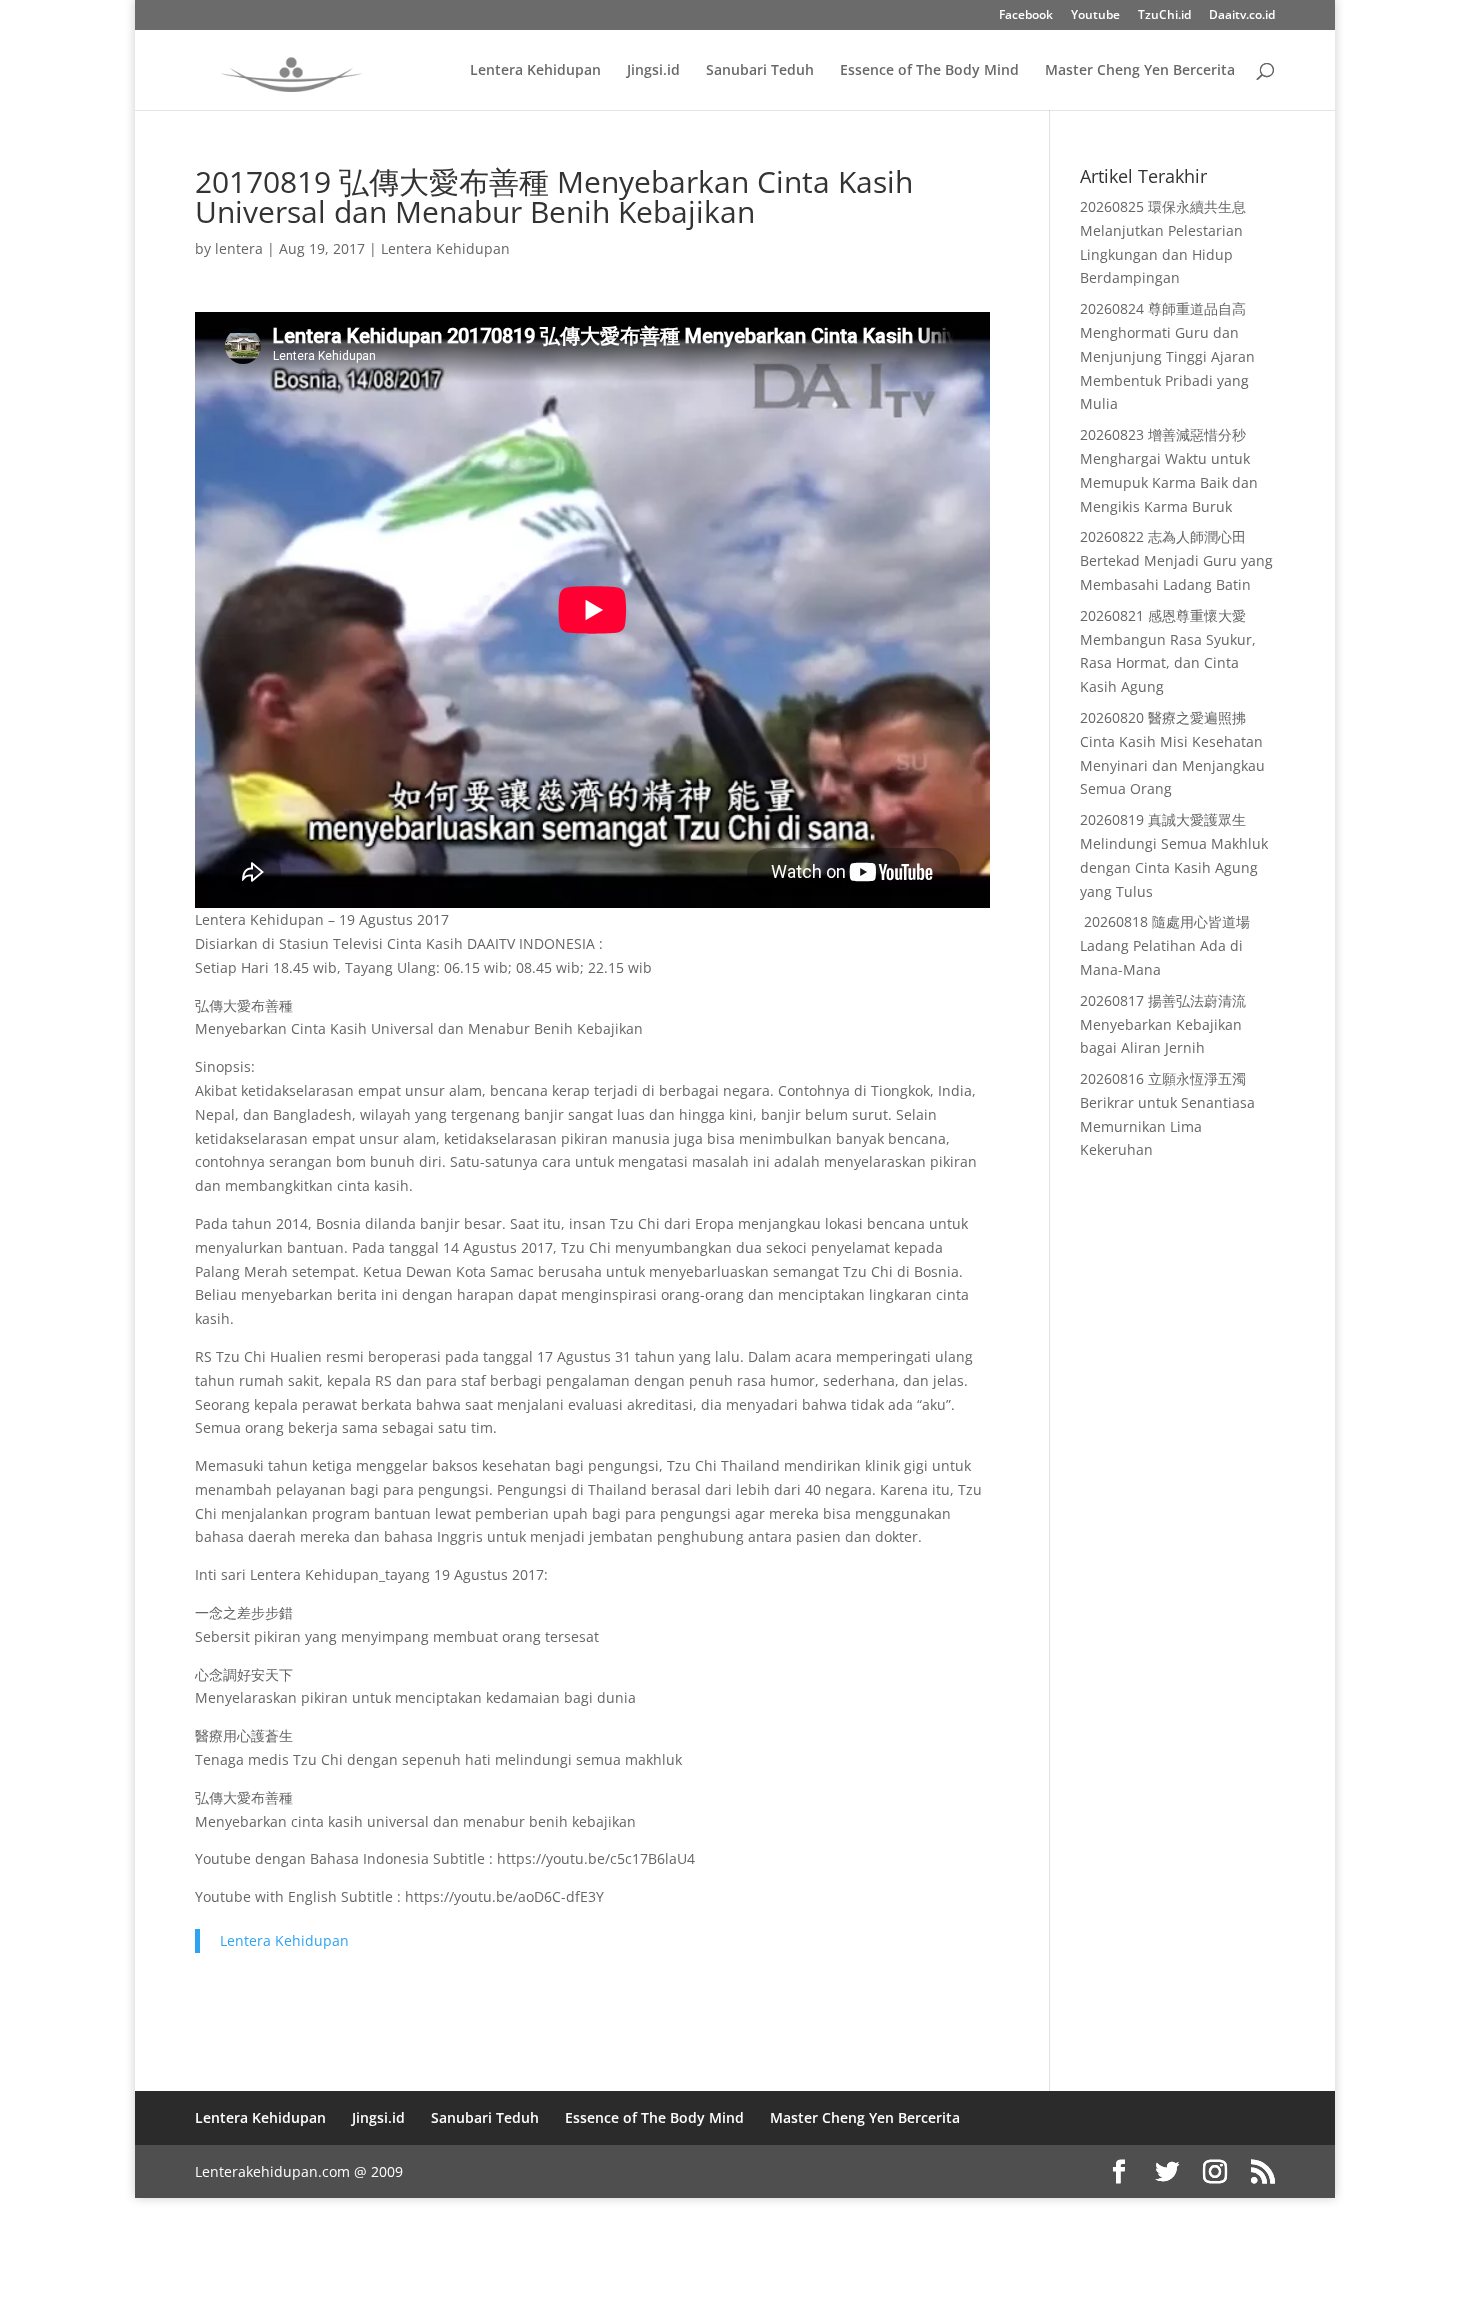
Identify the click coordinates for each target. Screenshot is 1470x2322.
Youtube (1095, 16)
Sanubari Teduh (760, 71)
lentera (239, 248)
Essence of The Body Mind (929, 71)
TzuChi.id (1164, 16)
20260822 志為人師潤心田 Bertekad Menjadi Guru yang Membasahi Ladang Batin (1176, 560)
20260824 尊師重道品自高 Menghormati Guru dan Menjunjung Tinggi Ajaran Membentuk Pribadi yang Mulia (1167, 356)
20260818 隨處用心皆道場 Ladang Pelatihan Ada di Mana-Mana (1165, 945)
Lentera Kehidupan (535, 71)
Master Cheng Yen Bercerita (1140, 71)
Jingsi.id (653, 71)
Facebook (1026, 16)
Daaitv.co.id (1242, 16)
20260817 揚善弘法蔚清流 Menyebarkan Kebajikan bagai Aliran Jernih (1163, 1024)
